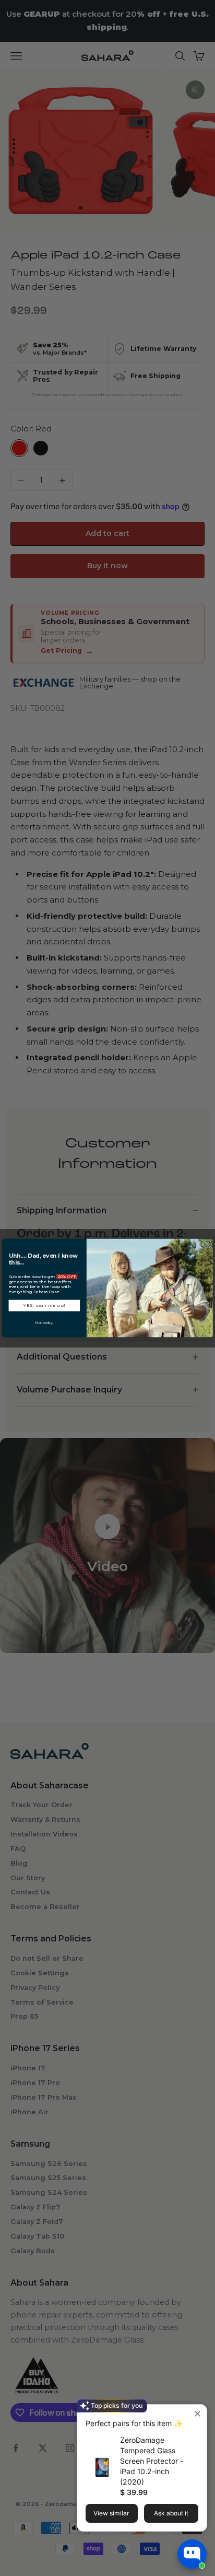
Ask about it (171, 2513)
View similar (111, 2513)
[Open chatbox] (192, 2554)
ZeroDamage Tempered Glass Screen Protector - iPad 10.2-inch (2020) (152, 2461)
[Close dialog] (208, 1244)
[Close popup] (198, 2414)
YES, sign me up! (44, 1305)
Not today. (44, 1322)
